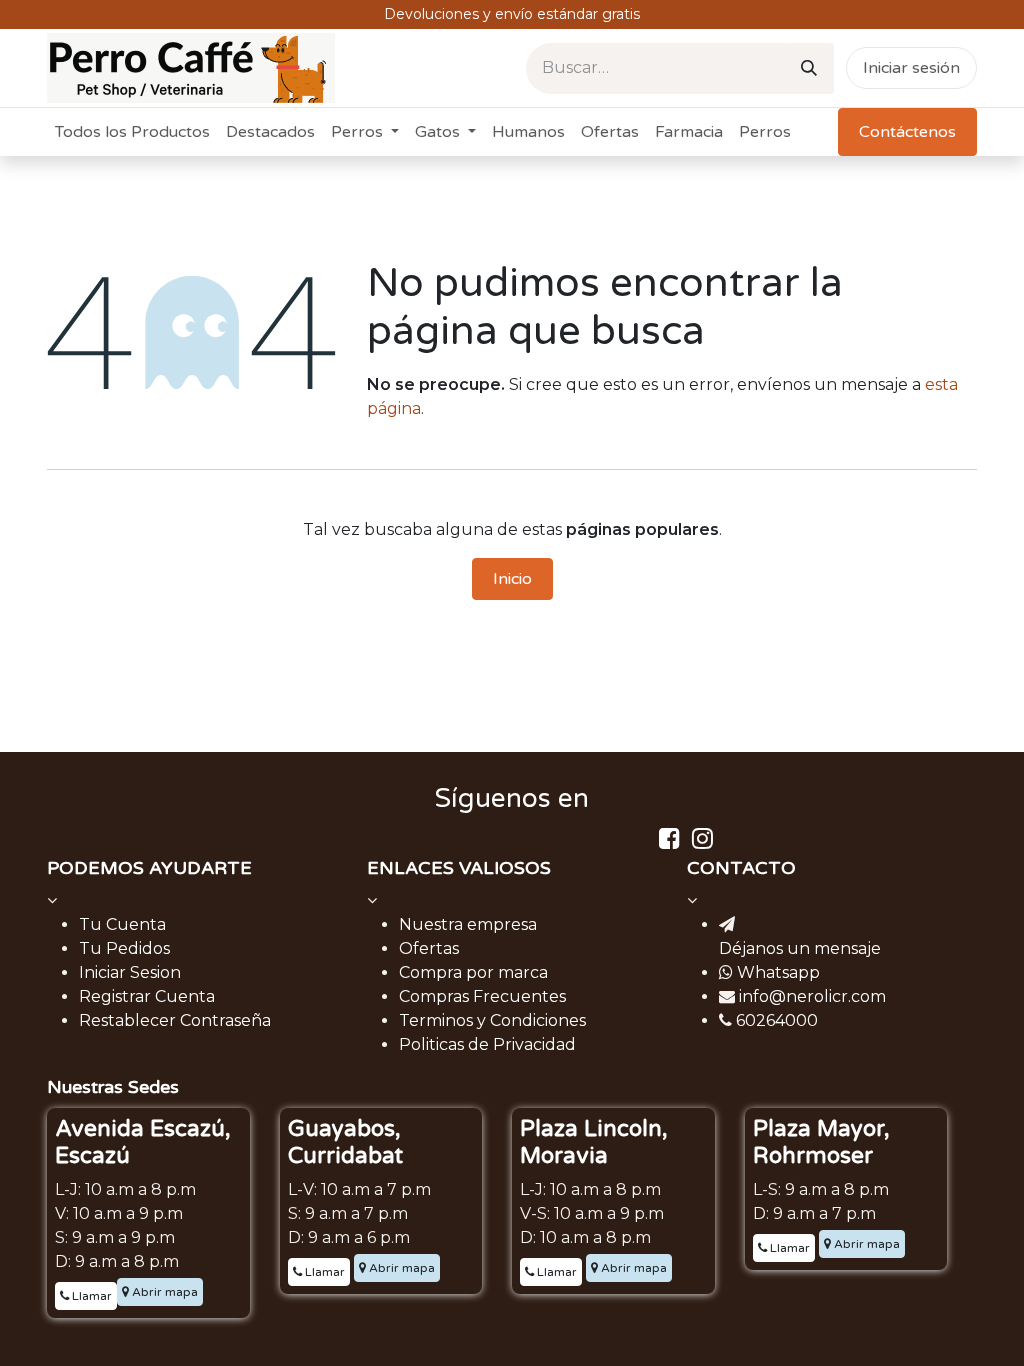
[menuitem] (132, 132)
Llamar (90, 1296)
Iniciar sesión (911, 68)
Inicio (512, 579)
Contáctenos (907, 132)
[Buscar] (809, 68)
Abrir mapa (163, 1292)
